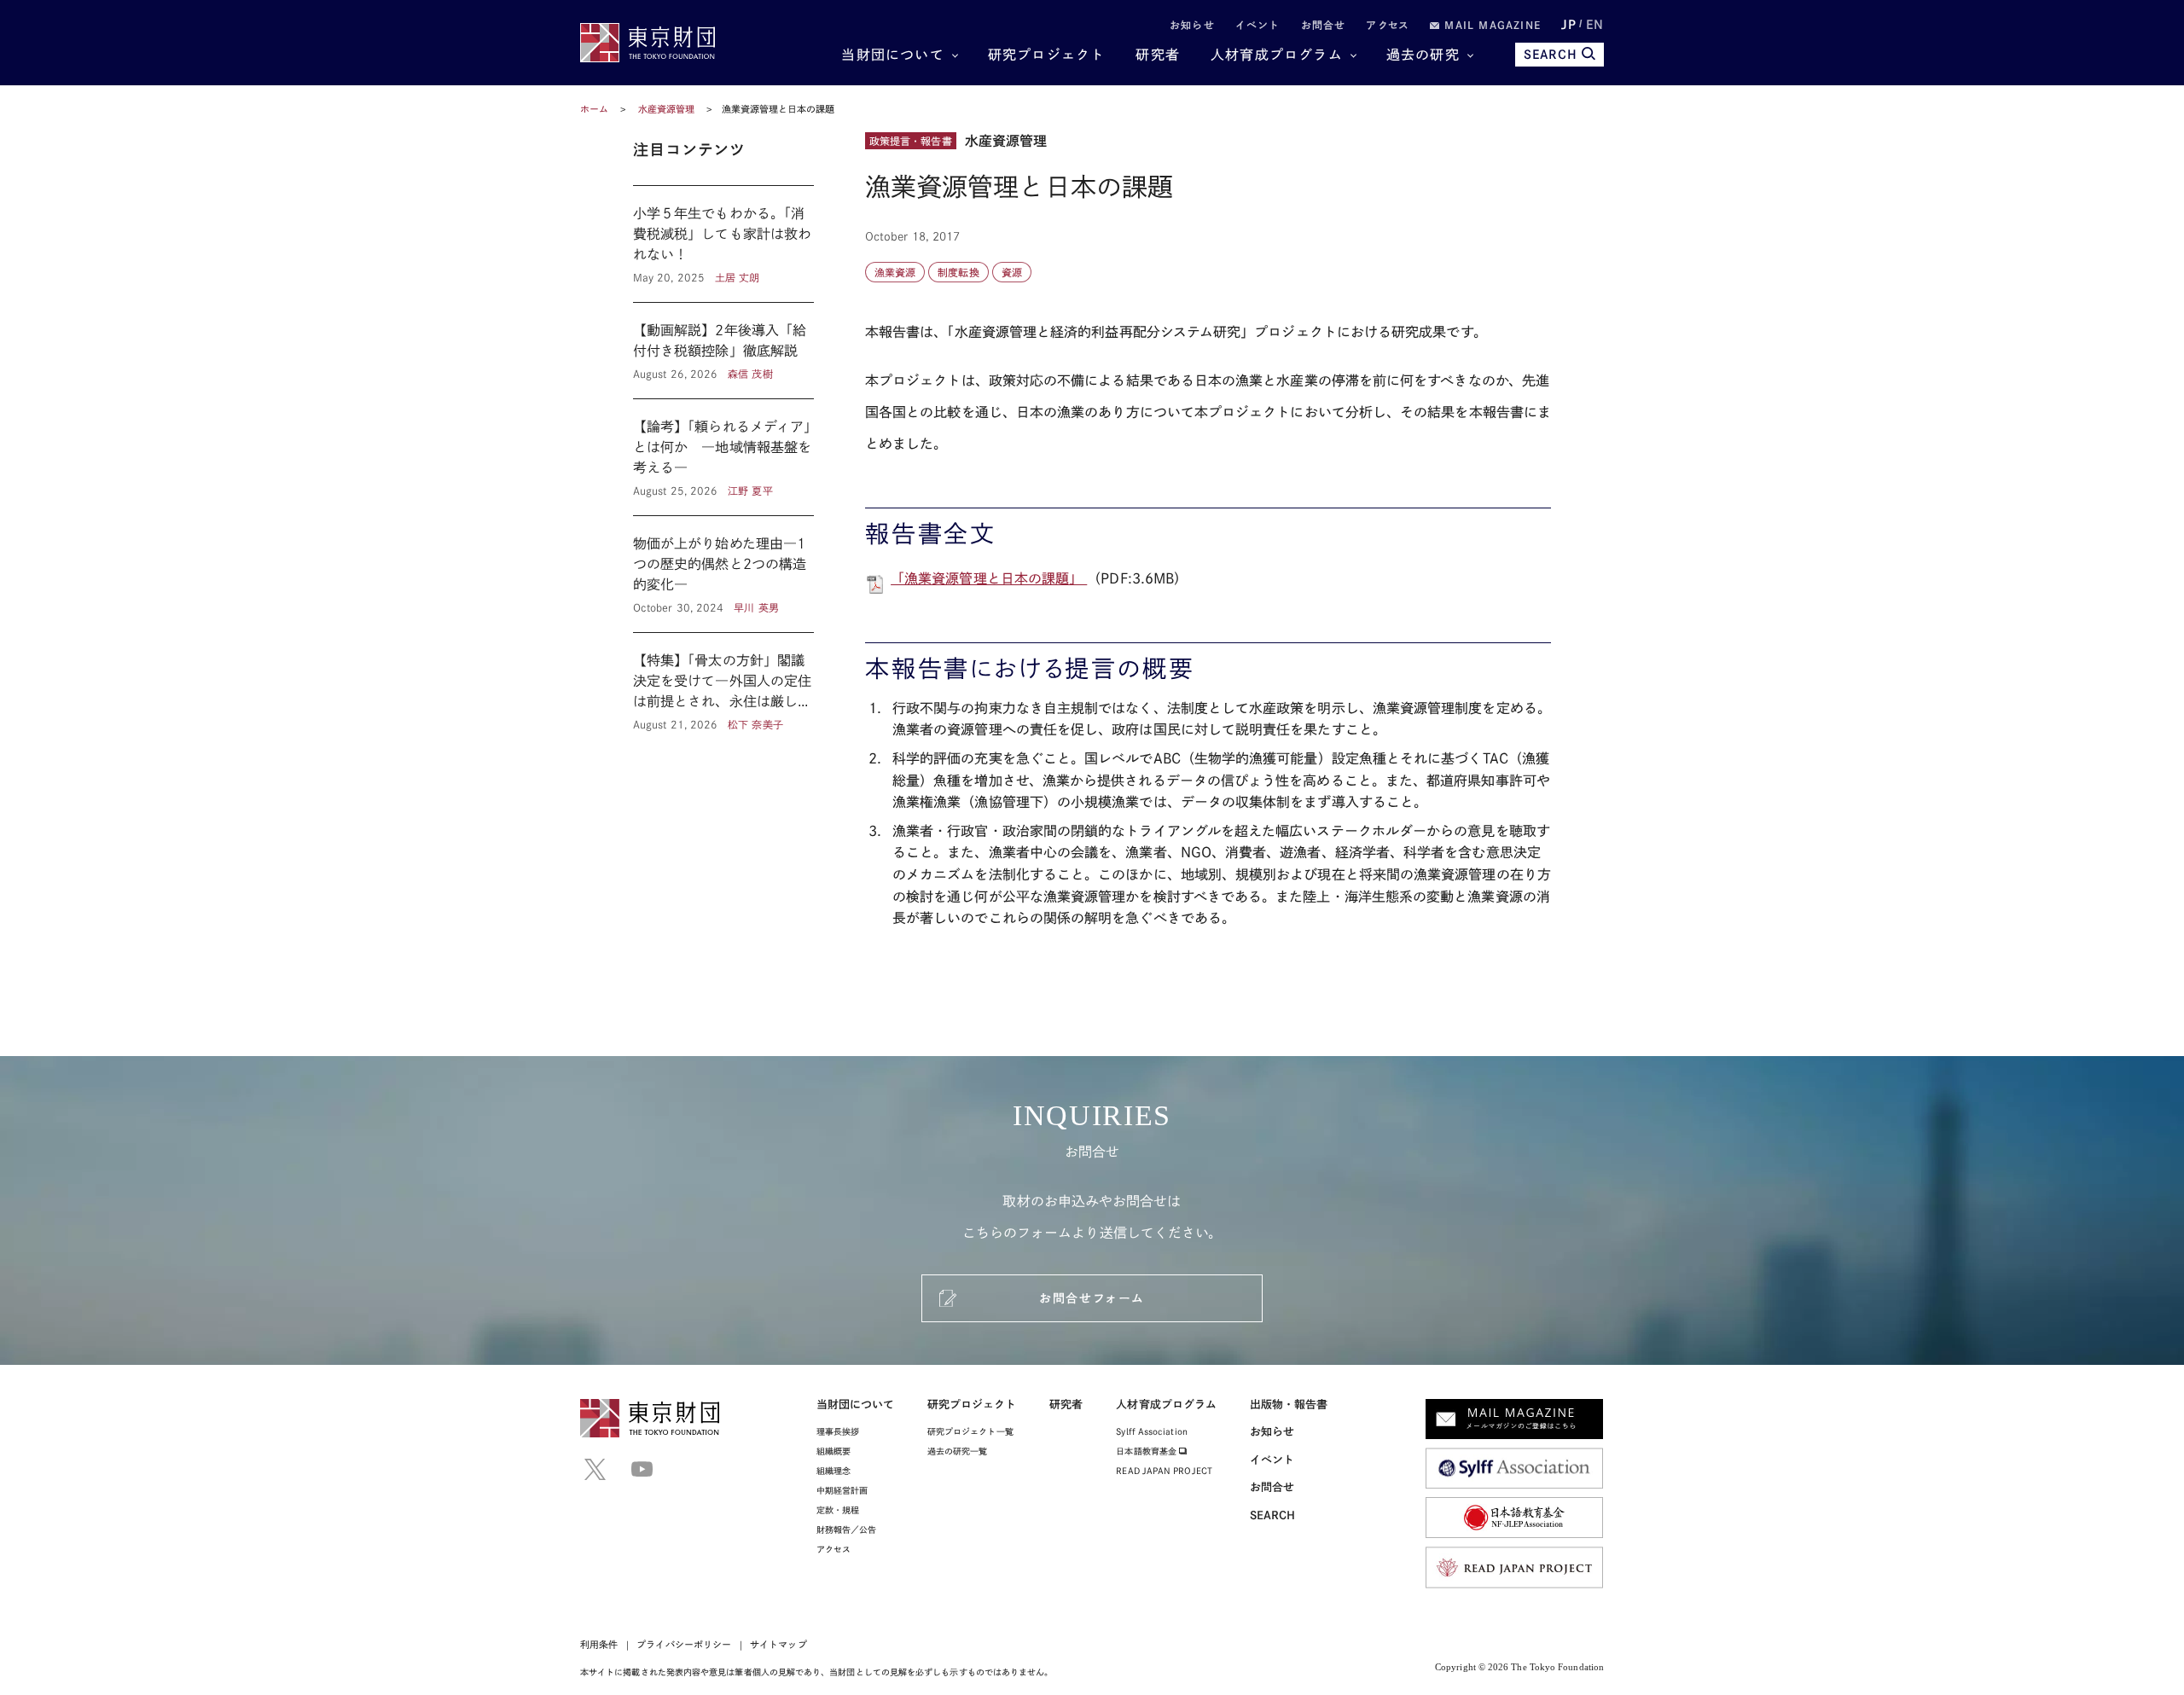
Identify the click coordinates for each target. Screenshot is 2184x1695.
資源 (1012, 272)
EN (1595, 25)
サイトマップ (778, 1644)
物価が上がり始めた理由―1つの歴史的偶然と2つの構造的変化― (723, 574)
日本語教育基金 (1147, 1451)
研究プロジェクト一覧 (970, 1431)
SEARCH (1551, 55)
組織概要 (834, 1451)
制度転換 (958, 272)
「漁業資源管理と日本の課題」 (989, 578)
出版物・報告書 (1289, 1405)
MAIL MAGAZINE (1490, 25)
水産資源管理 (668, 109)
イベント (1258, 25)
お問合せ (1324, 25)
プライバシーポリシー (684, 1644)
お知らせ (1192, 25)
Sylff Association (1151, 1431)
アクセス (1388, 25)
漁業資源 (895, 272)
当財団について (892, 55)
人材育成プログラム (1277, 55)
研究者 (1158, 55)
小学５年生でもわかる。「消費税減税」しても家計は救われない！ (723, 244)
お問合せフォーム (1092, 1298)
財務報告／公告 (847, 1530)
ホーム (594, 109)
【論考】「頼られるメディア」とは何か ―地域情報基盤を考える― (723, 457)
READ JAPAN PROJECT (1164, 1471)
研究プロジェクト (1047, 55)
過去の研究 (1423, 55)
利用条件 (599, 1644)
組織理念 (834, 1471)
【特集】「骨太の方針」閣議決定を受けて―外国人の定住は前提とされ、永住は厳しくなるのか (723, 682)
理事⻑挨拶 (838, 1431)
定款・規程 (838, 1510)
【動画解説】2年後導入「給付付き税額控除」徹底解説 (723, 351)
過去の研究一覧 (958, 1451)
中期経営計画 (842, 1490)
